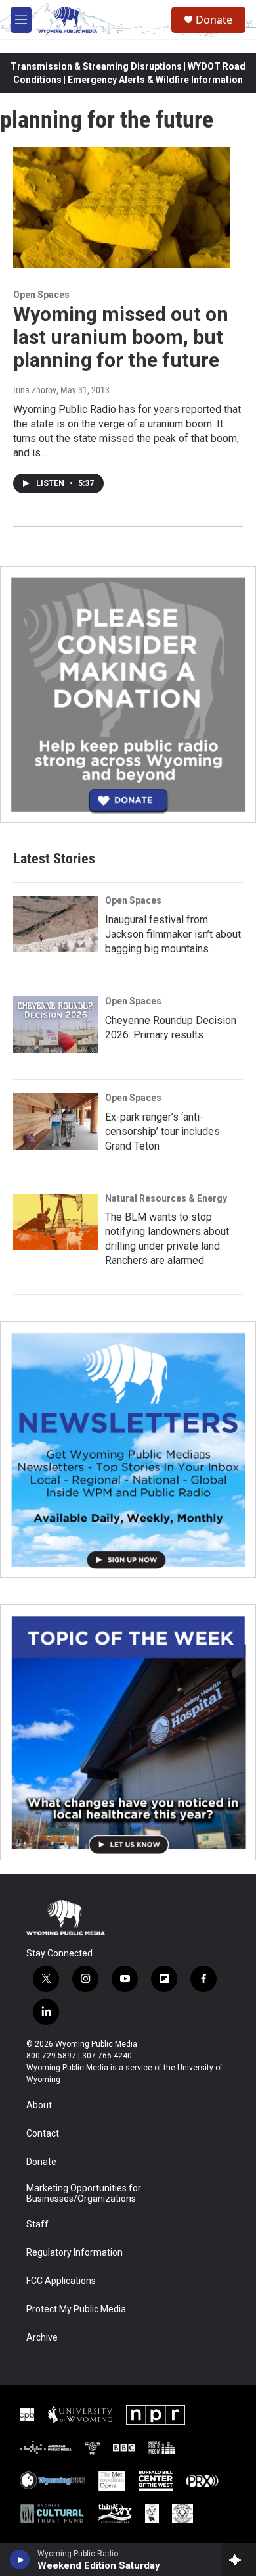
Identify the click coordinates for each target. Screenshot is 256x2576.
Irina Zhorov (35, 390)
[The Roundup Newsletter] (128, 1449)
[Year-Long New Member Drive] (128, 694)
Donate (214, 20)
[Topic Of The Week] (128, 1732)
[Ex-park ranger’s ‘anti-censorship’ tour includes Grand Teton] (56, 1121)
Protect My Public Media (76, 2309)
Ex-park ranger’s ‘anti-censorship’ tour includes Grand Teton (162, 1131)
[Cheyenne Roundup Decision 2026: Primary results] (56, 1025)
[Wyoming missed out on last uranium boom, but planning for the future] (121, 208)
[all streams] (239, 2560)
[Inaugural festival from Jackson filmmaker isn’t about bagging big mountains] (56, 924)
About (39, 2105)
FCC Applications (61, 2281)
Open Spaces (41, 295)
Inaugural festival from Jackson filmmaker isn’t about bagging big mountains (173, 934)
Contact (43, 2134)
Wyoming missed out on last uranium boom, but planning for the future (121, 337)
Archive (42, 2338)
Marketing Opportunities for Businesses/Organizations (84, 2194)
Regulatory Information (75, 2253)
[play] (20, 2560)
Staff (37, 2224)
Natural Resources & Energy (166, 1198)
